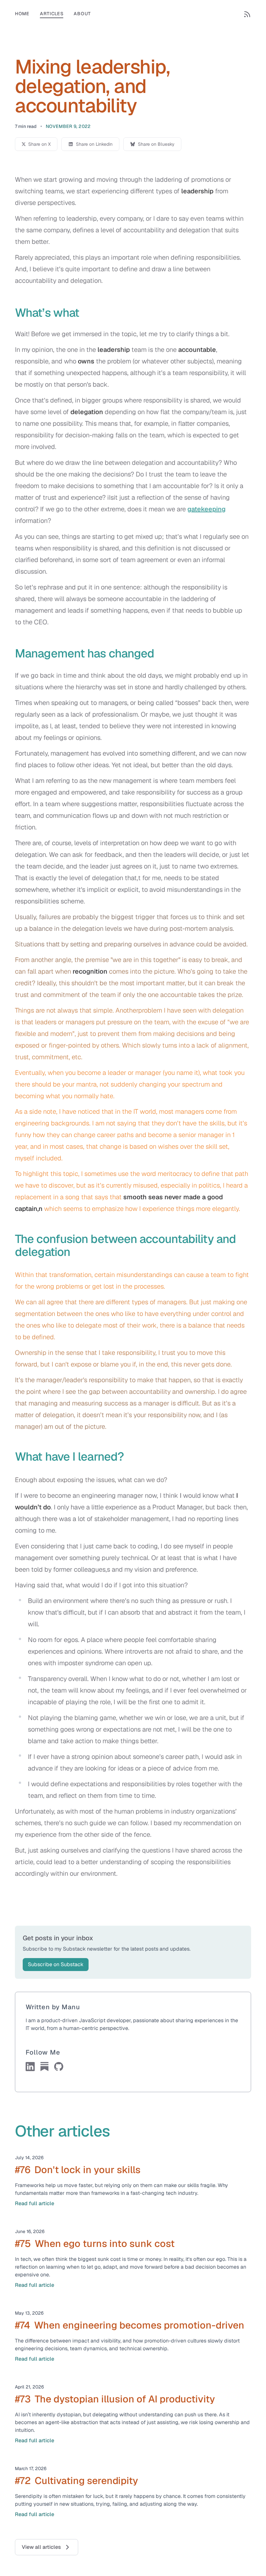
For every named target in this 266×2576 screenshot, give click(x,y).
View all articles (41, 2547)
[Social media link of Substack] (44, 2067)
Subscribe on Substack (56, 1964)
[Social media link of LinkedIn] (30, 2067)
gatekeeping (206, 509)
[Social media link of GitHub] (59, 2067)
